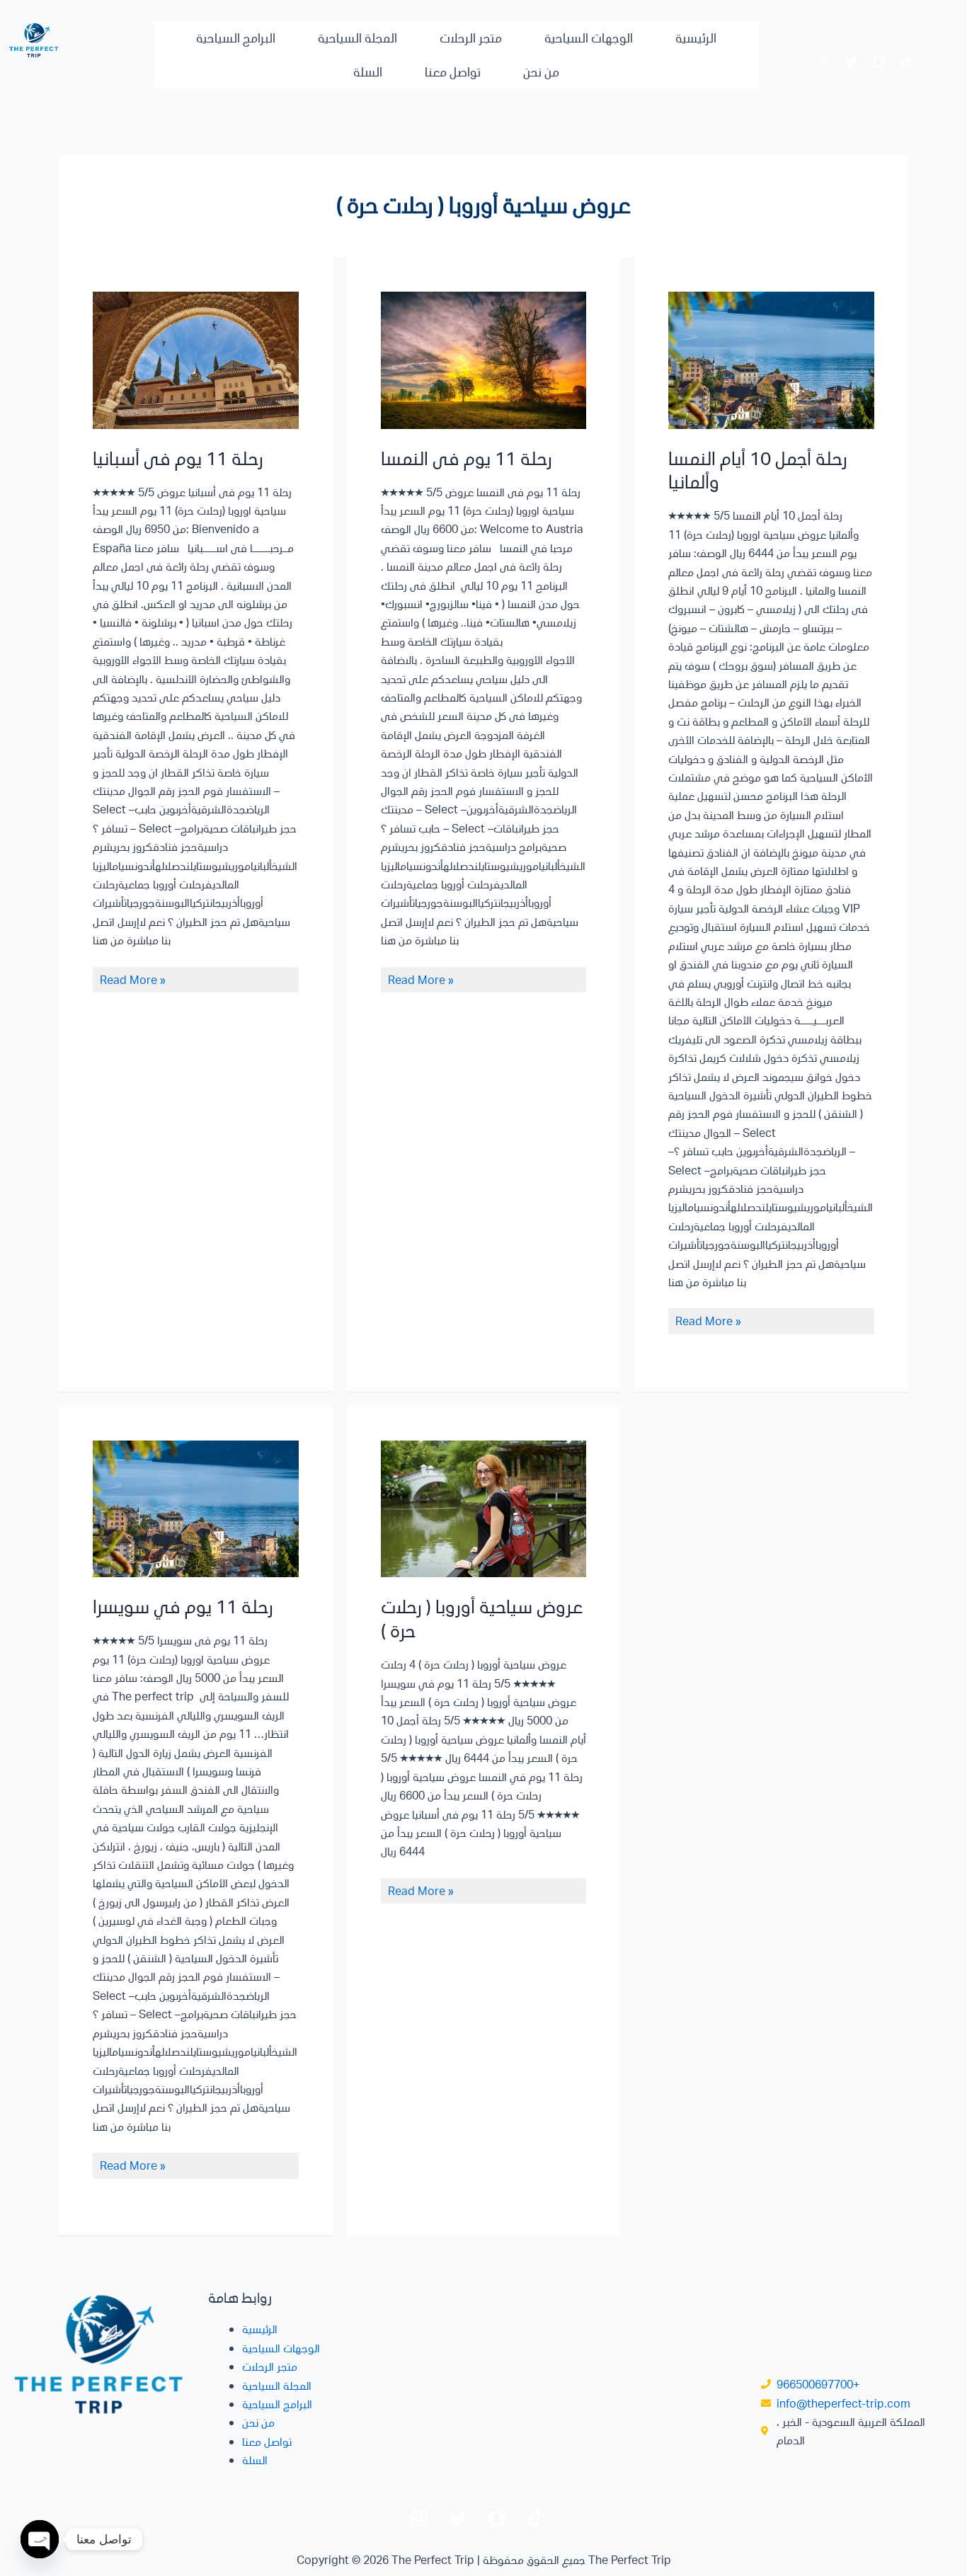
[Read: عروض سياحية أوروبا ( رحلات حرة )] (484, 1509)
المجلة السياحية (357, 38)
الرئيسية (696, 38)
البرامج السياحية (236, 38)
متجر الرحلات (471, 38)
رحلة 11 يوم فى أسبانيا (178, 458)
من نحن (541, 71)
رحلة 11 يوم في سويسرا (183, 1606)
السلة (368, 71)
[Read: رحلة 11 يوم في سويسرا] (196, 1509)
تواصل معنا (453, 71)
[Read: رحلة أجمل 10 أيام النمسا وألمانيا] (771, 360)
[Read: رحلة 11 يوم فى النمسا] (484, 360)
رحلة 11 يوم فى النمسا (467, 458)
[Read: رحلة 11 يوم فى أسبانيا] (196, 360)
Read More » (133, 979)
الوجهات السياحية (589, 38)
